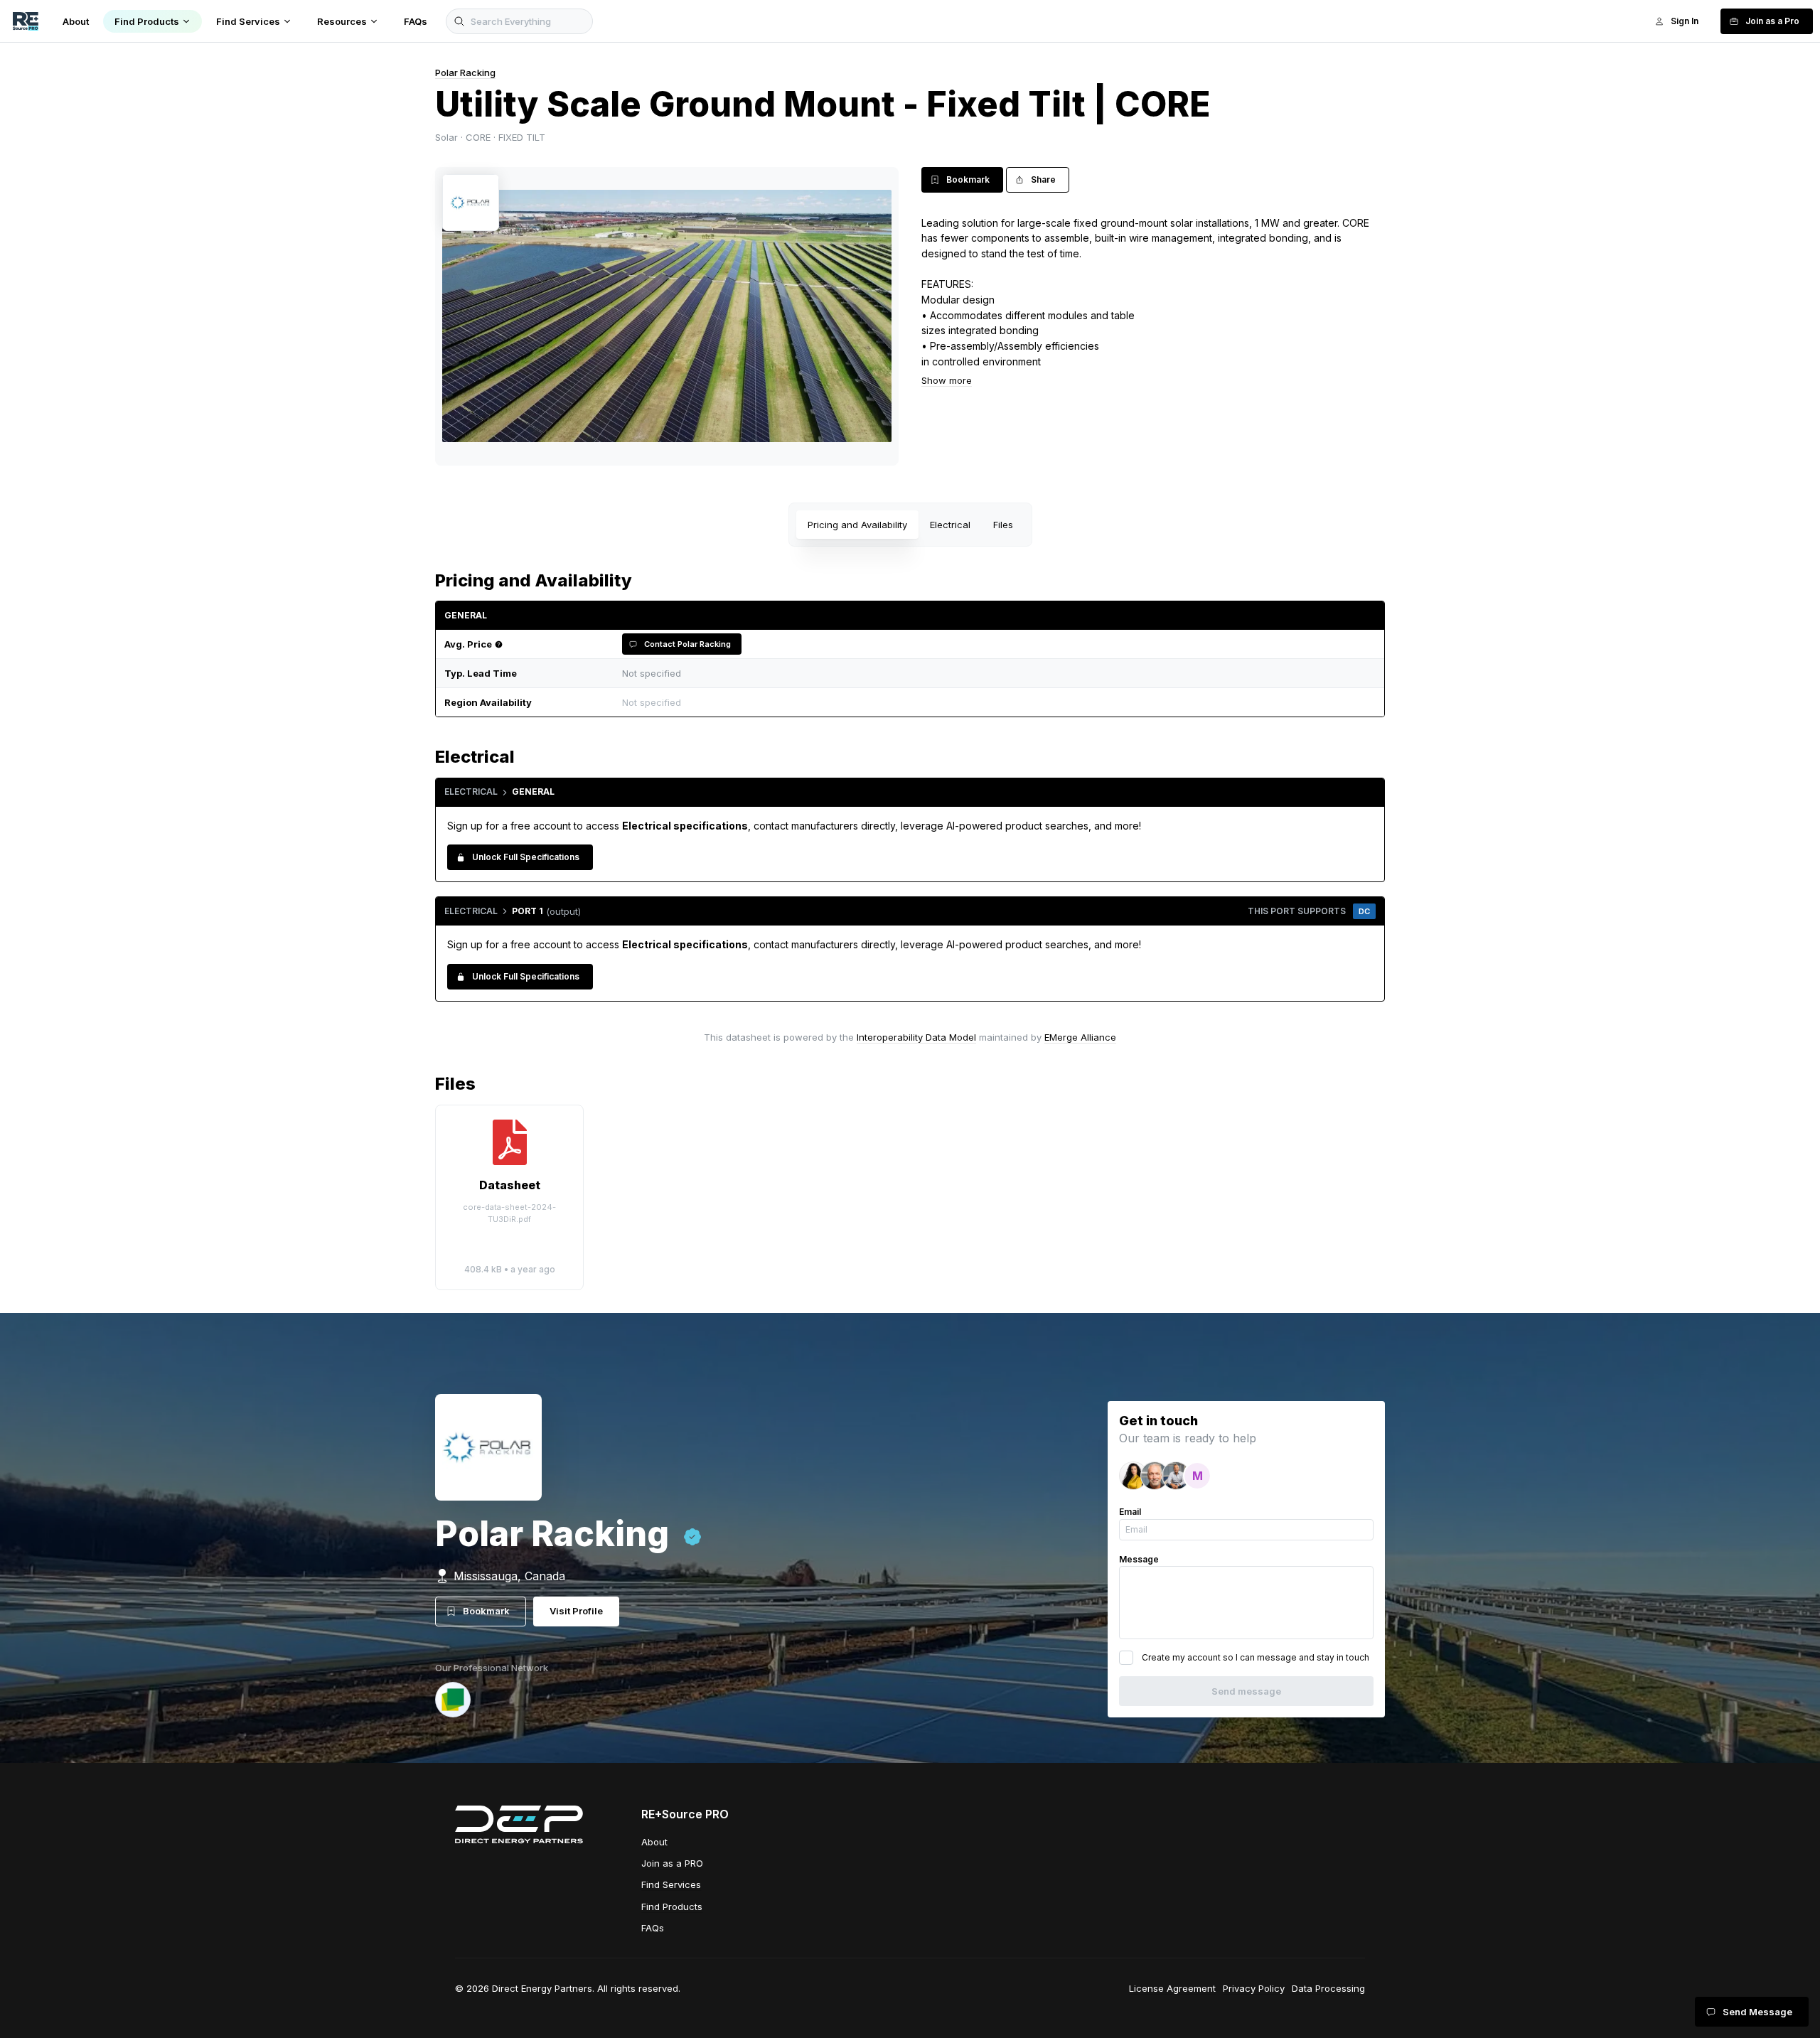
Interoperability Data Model (916, 1037)
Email (1130, 1512)
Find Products (672, 1906)
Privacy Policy (1254, 1988)
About (654, 1842)
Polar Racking (465, 73)
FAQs (653, 1928)
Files (1003, 525)
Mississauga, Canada (509, 1576)
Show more (947, 380)
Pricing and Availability (857, 525)
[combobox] (995, 703)
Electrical (950, 525)
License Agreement (1172, 1988)
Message (1139, 1559)
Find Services (671, 1884)
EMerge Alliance (1080, 1037)
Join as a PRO (672, 1863)
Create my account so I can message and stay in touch (1256, 1657)
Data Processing (1328, 1988)
